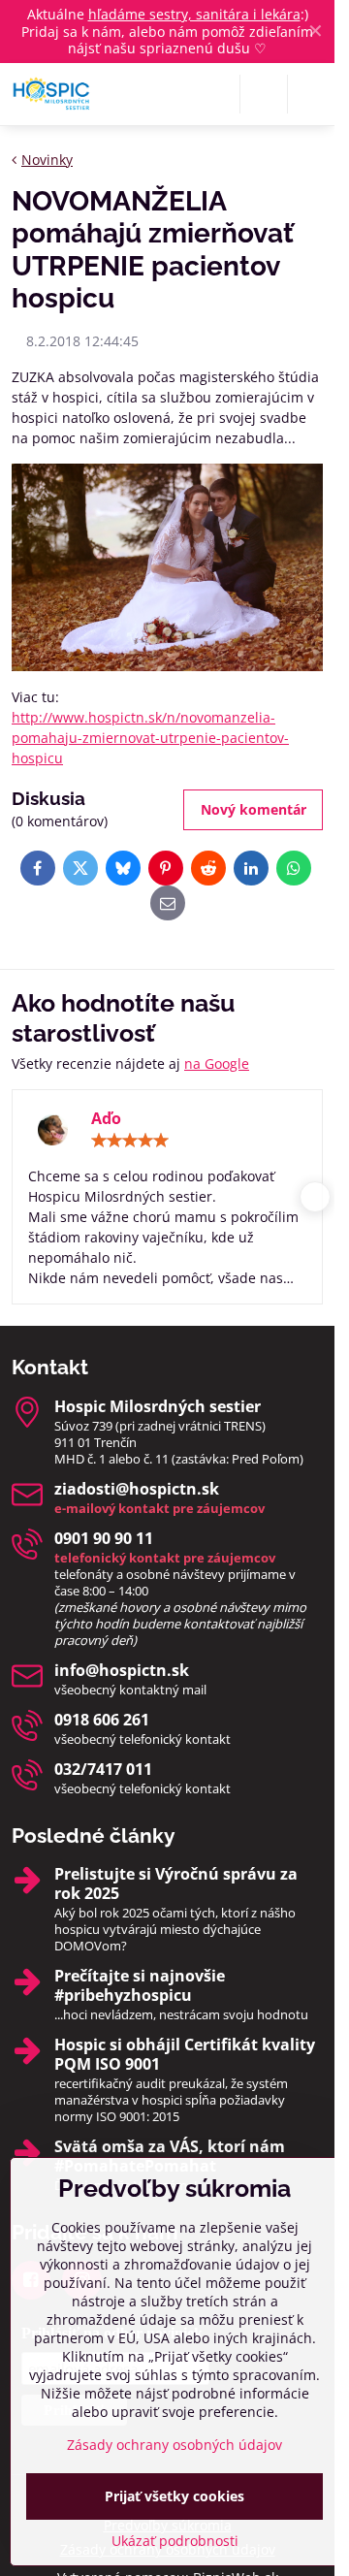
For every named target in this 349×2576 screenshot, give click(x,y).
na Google (217, 1063)
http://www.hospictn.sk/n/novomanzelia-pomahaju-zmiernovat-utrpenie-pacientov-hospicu (150, 738)
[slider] (130, 1141)
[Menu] (311, 94)
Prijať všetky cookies (174, 2496)
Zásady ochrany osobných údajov (174, 2445)
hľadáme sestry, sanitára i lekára (194, 14)
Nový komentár (254, 809)
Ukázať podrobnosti (175, 2541)
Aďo (106, 1118)
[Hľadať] (264, 94)
